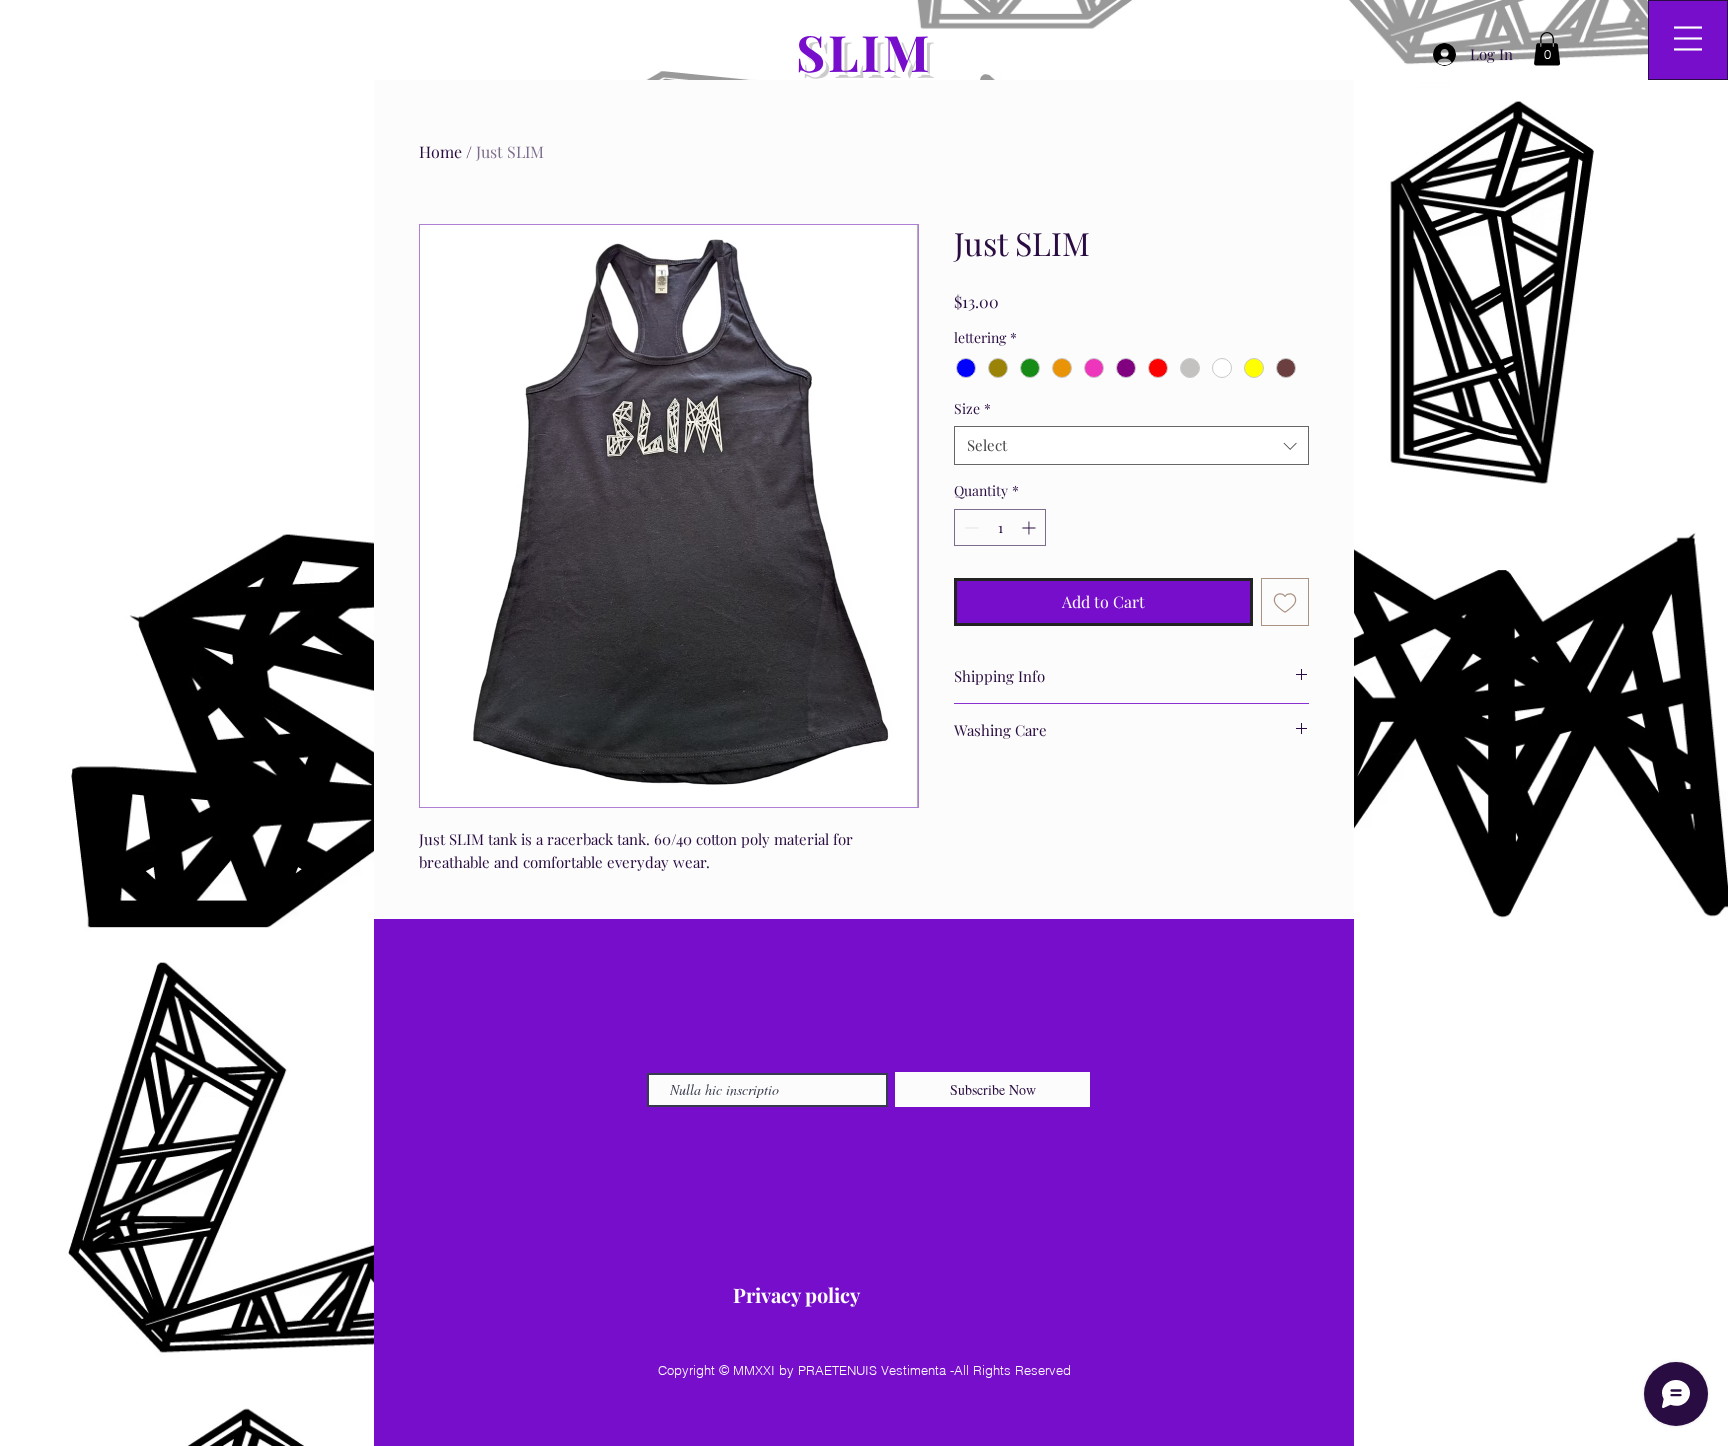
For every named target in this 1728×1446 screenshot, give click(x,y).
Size (972, 408)
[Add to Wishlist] (1285, 602)
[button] (1547, 48)
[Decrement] (969, 527)
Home (440, 151)
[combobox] (1131, 445)
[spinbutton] (1000, 527)
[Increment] (1030, 527)
